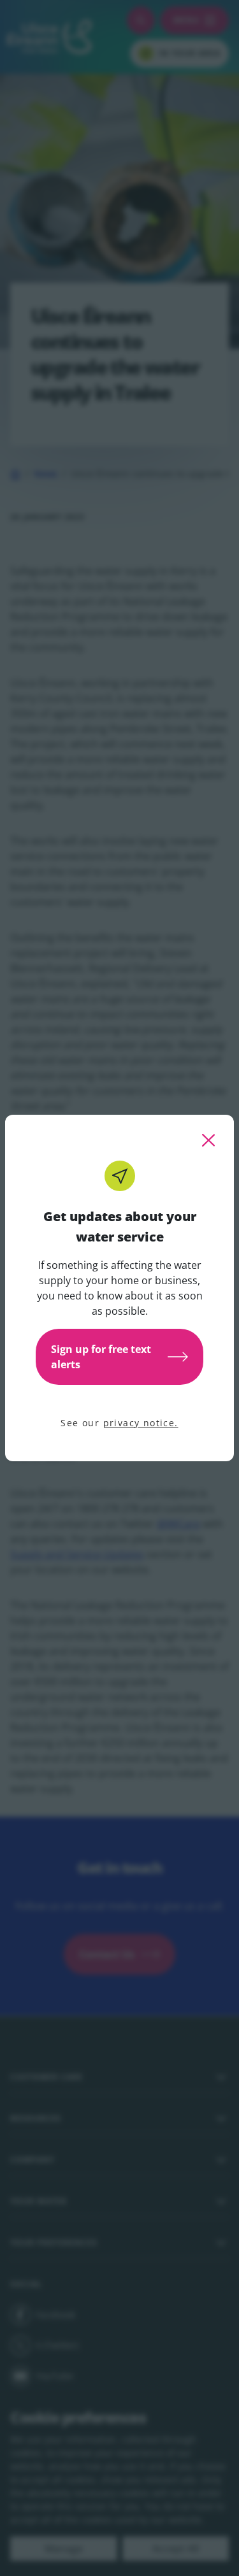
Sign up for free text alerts (101, 1357)
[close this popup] (208, 1140)
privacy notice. (141, 1423)
